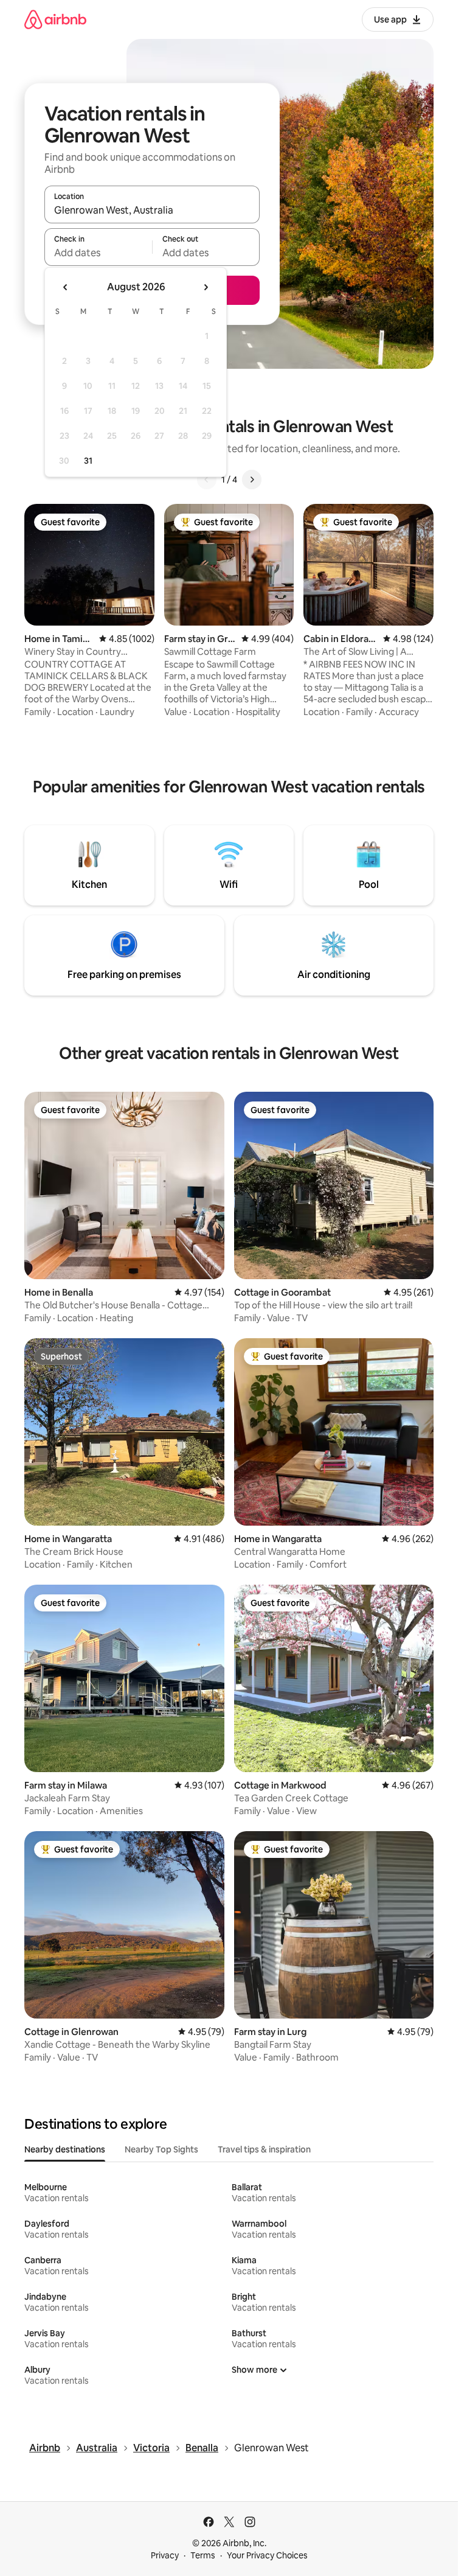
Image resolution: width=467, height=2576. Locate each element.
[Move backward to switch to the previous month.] (66, 287)
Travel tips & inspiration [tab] (264, 2149)
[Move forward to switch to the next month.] (206, 287)
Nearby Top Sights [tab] (161, 2149)
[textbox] (98, 253)
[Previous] (207, 480)
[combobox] (152, 210)
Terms (203, 2555)
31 (88, 461)
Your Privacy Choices (267, 2555)
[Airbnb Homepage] (55, 19)
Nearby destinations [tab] (65, 2149)
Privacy (165, 2555)
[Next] (252, 480)
